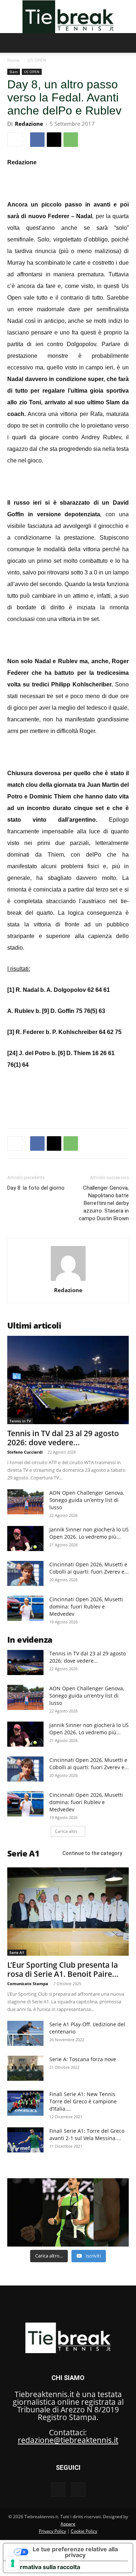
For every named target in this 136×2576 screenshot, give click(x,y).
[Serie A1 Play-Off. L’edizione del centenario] (25, 2033)
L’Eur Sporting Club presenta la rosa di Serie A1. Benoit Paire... (63, 1969)
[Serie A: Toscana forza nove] (25, 2068)
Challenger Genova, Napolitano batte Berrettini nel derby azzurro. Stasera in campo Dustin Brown (104, 1203)
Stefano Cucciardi (25, 1452)
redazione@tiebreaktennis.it (68, 2440)
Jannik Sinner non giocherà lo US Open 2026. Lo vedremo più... (89, 1533)
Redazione (29, 124)
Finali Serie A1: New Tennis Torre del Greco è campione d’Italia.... (83, 2101)
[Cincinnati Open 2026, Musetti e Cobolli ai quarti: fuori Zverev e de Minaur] (25, 1573)
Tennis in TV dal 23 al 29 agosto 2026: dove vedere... (63, 1438)
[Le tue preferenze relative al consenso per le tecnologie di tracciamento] (13, 2563)
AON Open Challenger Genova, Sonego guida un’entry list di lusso (87, 1500)
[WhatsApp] (71, 140)
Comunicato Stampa (28, 1984)
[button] (12, 43)
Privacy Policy (52, 2531)
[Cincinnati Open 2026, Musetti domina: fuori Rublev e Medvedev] (25, 1608)
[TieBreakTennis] (68, 17)
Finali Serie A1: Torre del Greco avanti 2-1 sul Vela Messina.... (87, 2134)
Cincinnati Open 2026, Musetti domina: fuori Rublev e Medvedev (86, 1607)
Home (13, 60)
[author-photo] (68, 1280)
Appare (68, 2524)
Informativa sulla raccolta (45, 2567)
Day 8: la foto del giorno (36, 1188)
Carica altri (66, 1831)
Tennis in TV (20, 1421)
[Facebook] (37, 140)
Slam (14, 72)
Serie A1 (17, 1952)
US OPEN (37, 60)
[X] (54, 140)
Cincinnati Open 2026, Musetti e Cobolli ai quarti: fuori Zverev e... (89, 1568)
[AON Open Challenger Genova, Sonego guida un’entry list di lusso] (25, 1502)
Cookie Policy (84, 2531)
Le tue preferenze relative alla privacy (75, 2552)
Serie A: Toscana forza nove (83, 2059)
